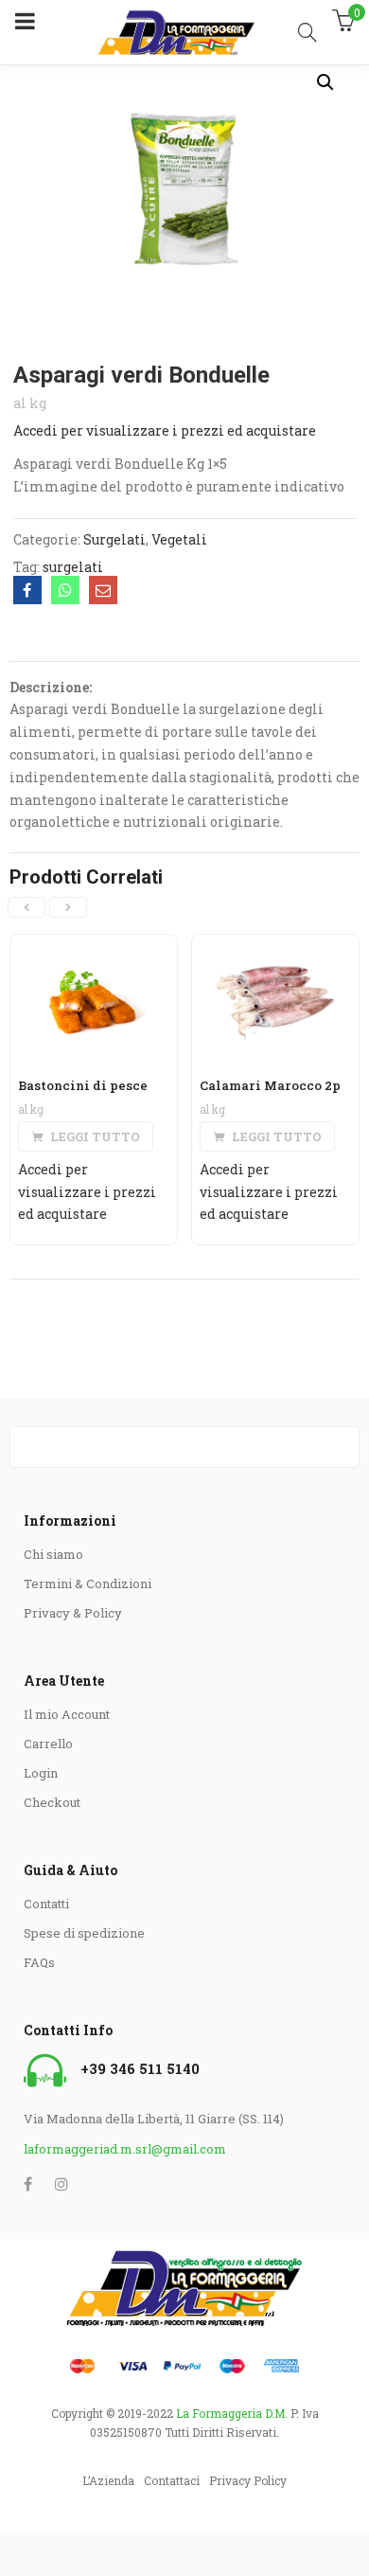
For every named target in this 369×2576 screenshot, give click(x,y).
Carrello (48, 1744)
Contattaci (172, 2480)
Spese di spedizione (84, 1933)
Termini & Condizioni (88, 1583)
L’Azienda (108, 2480)
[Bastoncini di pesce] (94, 947)
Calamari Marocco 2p (270, 1085)
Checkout (52, 1802)
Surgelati (114, 539)
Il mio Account (67, 1714)
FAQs (39, 1962)
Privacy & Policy (73, 1613)
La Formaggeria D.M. (232, 2413)
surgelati (73, 567)
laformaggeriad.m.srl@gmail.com (125, 2149)
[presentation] (26, 907)
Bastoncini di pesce (83, 1085)
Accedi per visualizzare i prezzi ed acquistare (165, 430)
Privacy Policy (248, 2480)
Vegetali (179, 539)
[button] (325, 82)
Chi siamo (53, 1554)
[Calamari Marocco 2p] (275, 947)
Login (41, 1773)
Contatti (46, 1904)
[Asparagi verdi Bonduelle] (27, 590)
